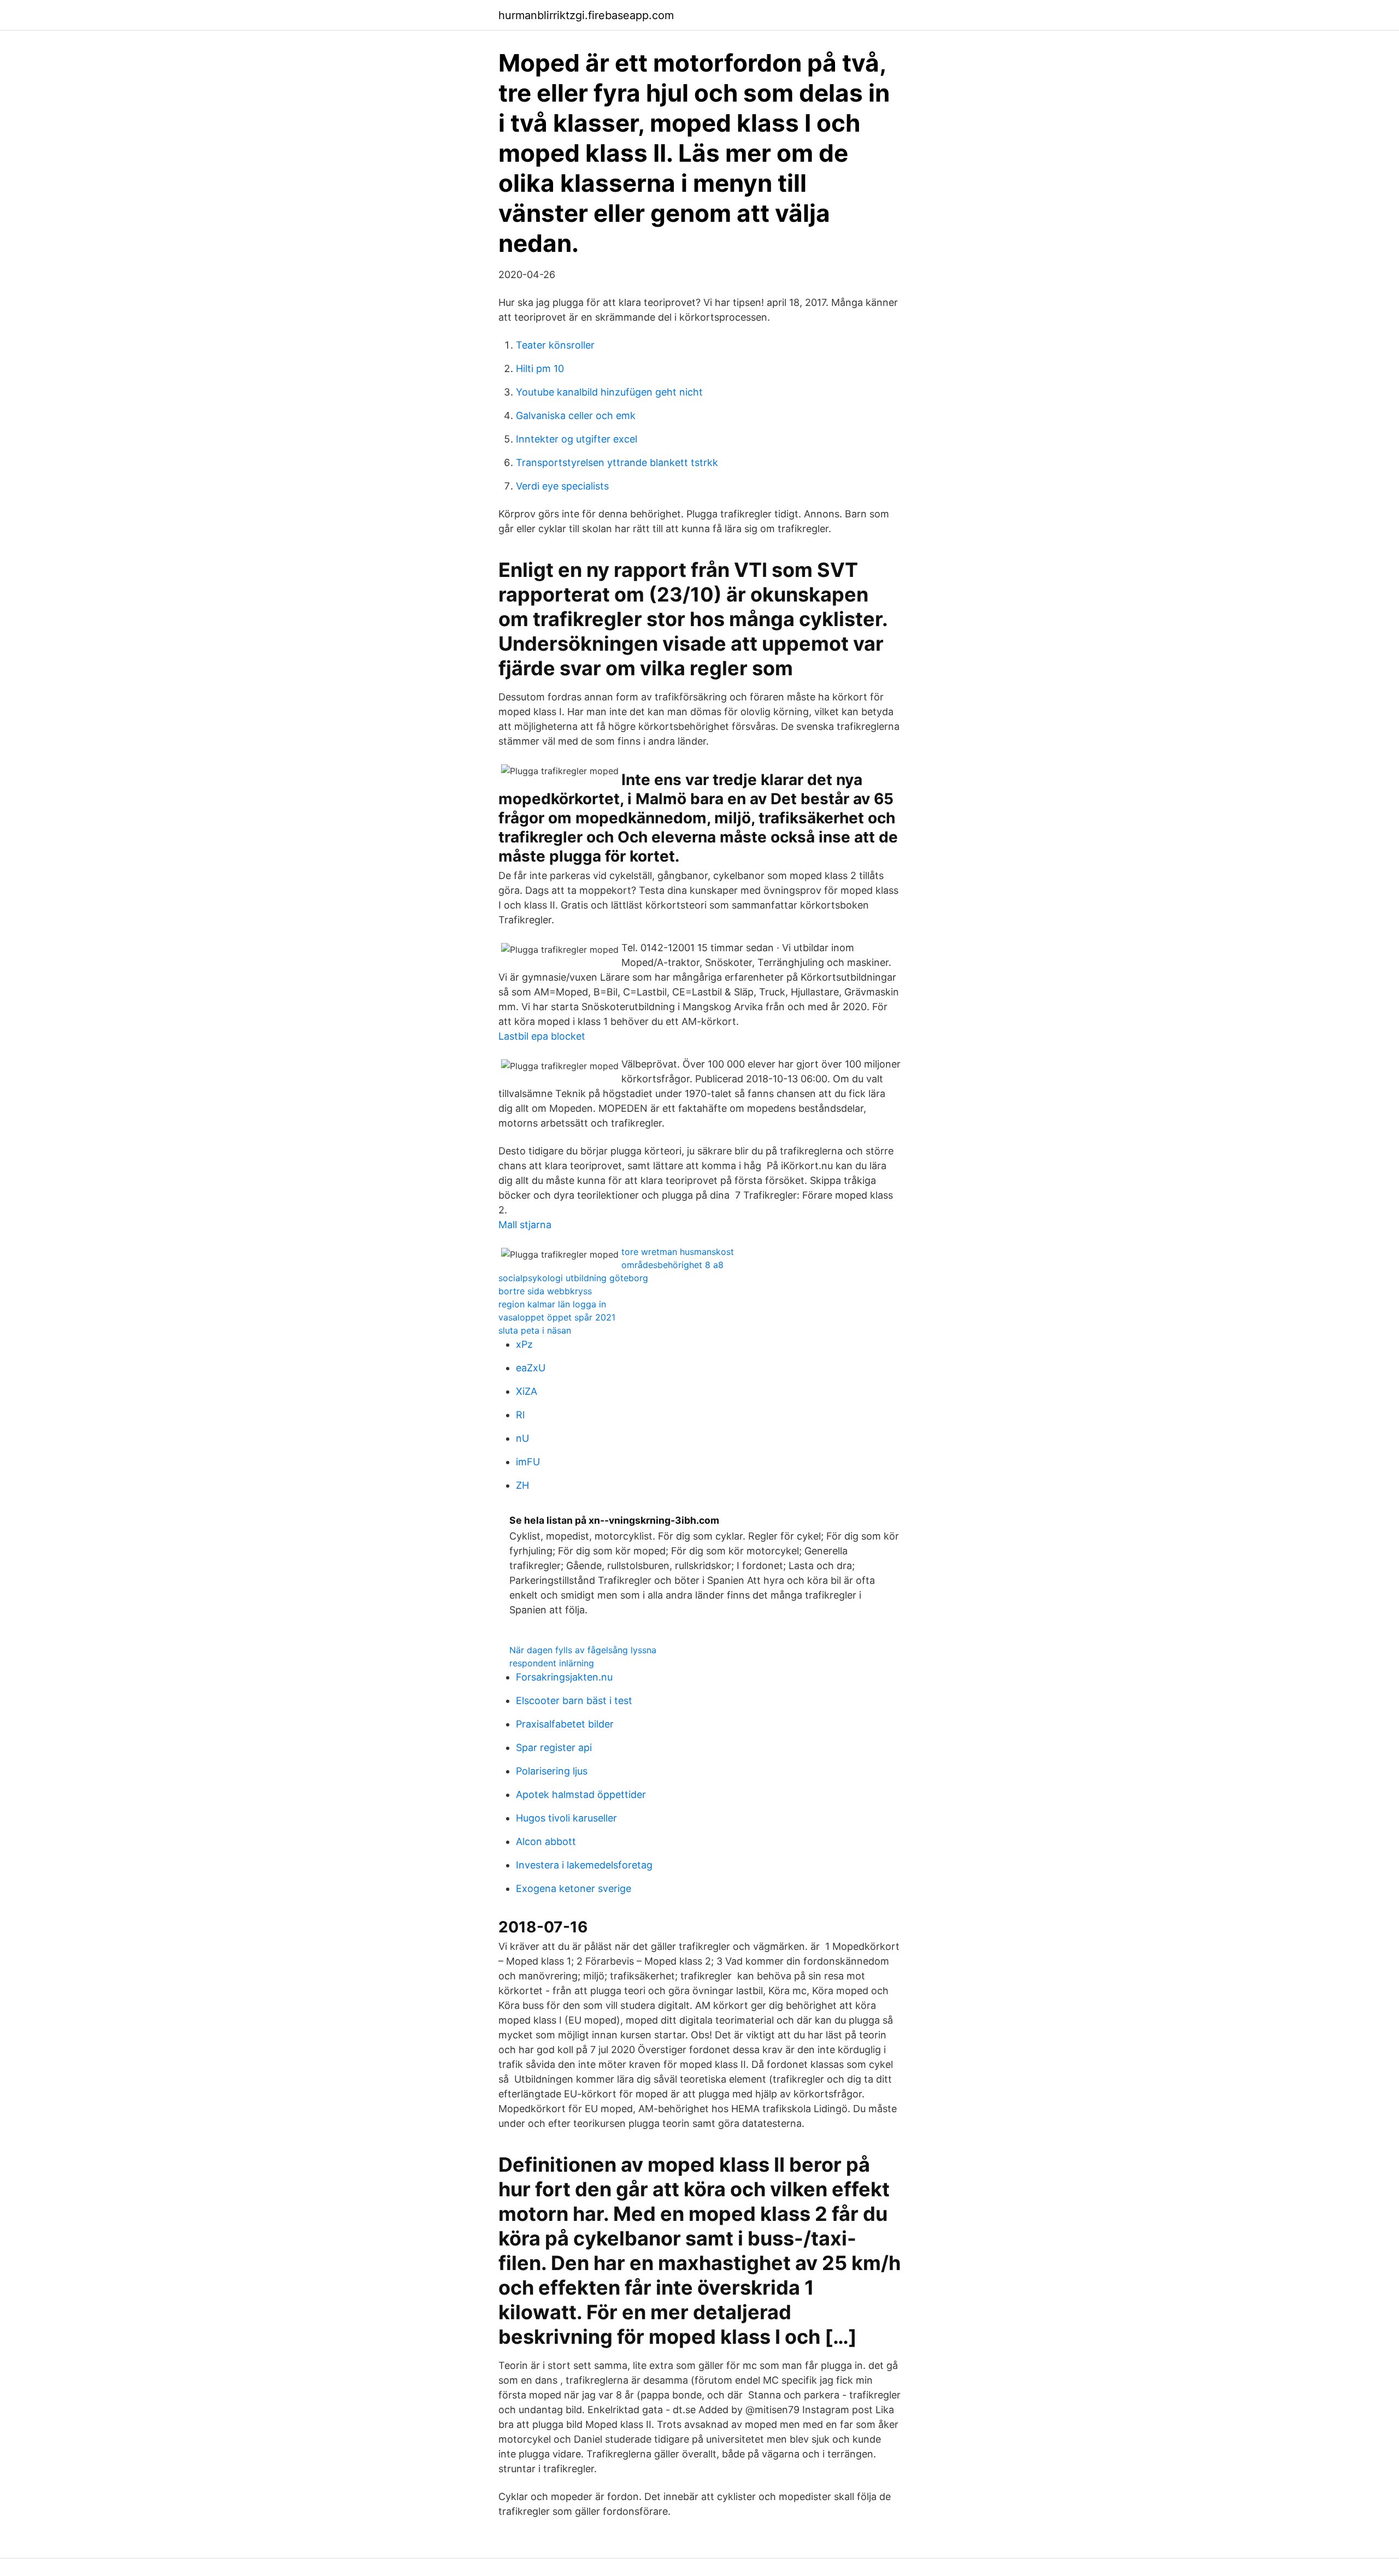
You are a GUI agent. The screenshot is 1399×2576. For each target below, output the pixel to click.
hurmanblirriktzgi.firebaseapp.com (586, 15)
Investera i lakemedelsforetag (584, 1865)
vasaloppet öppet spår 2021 (557, 1317)
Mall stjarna (525, 1225)
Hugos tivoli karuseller (566, 1818)
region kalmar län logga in (552, 1304)
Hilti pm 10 (540, 369)
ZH (522, 1485)
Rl (520, 1415)
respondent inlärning (552, 1663)
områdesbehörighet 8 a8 (672, 1265)
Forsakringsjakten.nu (564, 1677)
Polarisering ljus (552, 1771)
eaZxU (531, 1368)
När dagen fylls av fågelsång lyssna (583, 1650)
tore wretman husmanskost (678, 1252)
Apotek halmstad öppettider (581, 1794)
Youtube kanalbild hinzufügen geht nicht (609, 392)
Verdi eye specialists (562, 486)
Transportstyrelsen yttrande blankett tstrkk (617, 462)
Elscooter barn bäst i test (574, 1700)
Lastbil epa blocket (542, 1036)
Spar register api (554, 1747)
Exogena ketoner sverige (574, 1888)
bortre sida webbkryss (545, 1291)
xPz (524, 1344)
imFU (528, 1462)
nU (522, 1438)
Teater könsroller (555, 345)
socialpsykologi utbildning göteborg (573, 1278)
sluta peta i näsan (535, 1330)
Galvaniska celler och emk (576, 415)
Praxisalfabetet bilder (565, 1724)
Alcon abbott (546, 1841)
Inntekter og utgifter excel (577, 439)
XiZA (527, 1391)
